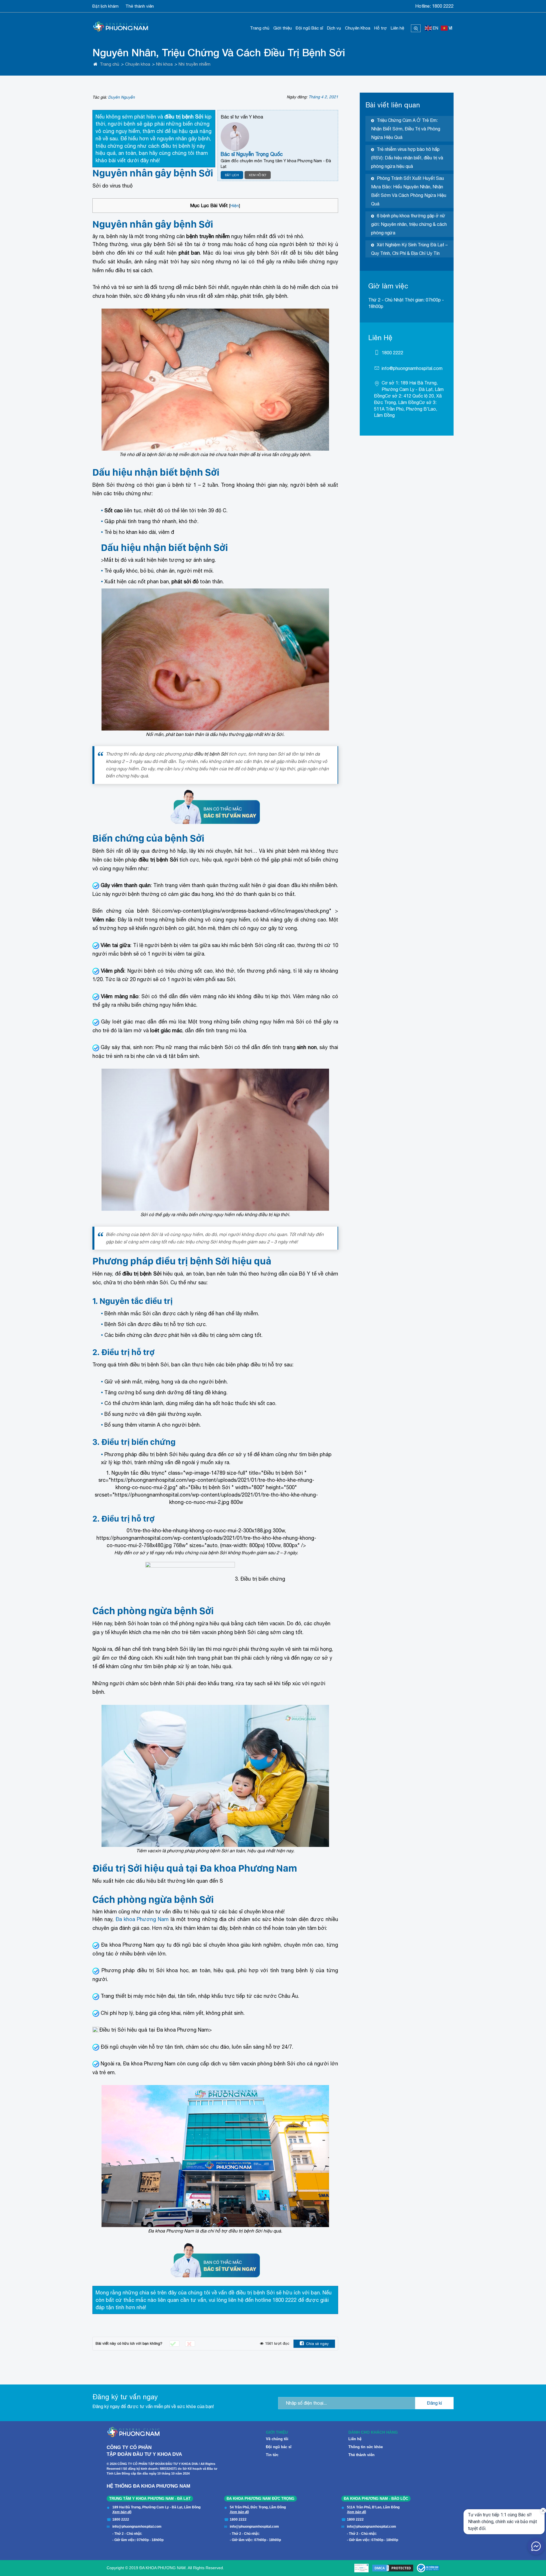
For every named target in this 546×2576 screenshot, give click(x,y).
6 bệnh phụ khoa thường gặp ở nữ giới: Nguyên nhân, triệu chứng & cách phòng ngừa (409, 224)
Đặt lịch (232, 175)
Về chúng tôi (277, 2439)
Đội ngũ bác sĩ (279, 2447)
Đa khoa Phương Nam (142, 1919)
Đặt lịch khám (106, 6)
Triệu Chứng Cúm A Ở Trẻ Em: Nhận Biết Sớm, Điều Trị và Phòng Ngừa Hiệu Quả (406, 129)
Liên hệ (397, 28)
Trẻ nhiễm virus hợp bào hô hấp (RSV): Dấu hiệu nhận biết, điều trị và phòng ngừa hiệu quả (407, 158)
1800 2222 (443, 6)
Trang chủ (260, 28)
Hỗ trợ (380, 28)
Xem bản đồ (122, 2512)
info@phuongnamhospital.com (412, 368)
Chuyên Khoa (358, 28)
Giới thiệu (283, 28)
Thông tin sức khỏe (366, 2447)
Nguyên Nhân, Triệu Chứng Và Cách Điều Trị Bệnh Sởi (219, 52)
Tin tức (272, 2455)
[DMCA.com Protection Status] (393, 2568)
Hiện (235, 205)
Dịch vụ (334, 28)
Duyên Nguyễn (121, 97)
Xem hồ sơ (258, 175)
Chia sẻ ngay (317, 2344)
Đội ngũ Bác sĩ (309, 28)
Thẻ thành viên (140, 6)
